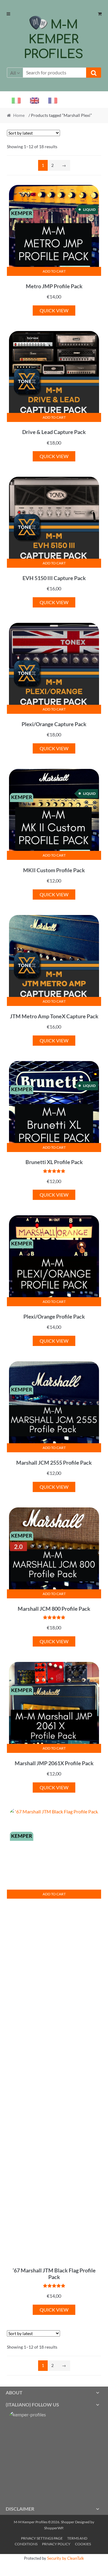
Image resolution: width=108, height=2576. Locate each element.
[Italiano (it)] (14, 100)
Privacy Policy (56, 2544)
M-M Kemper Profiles (53, 39)
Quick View (54, 310)
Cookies (83, 2544)
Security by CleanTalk (66, 2558)
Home (19, 115)
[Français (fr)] (50, 100)
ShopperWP (54, 2528)
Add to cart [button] (54, 271)
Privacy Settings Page (42, 2538)
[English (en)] (32, 100)
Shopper (68, 2522)
